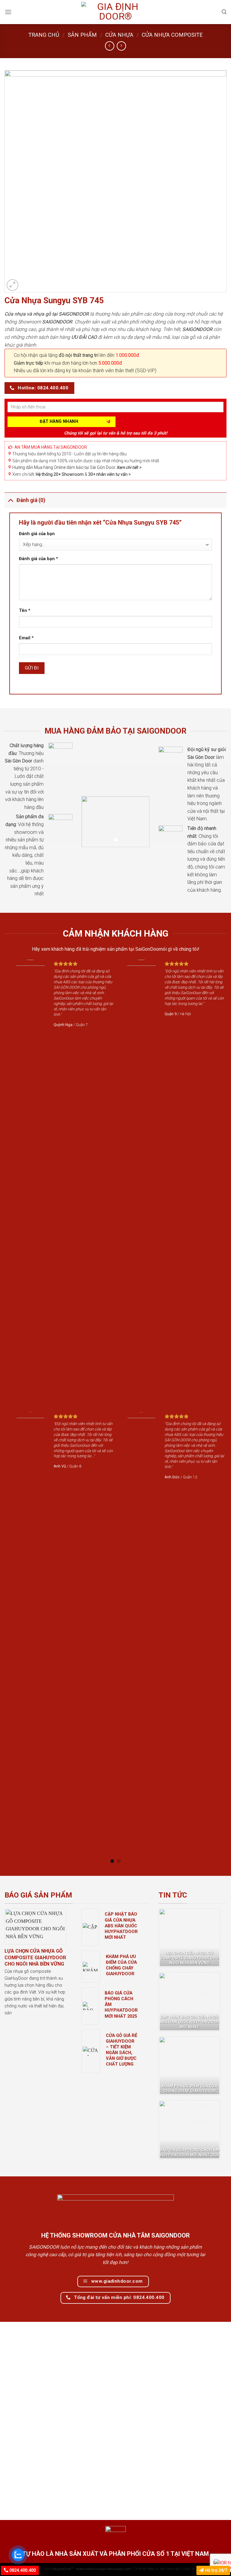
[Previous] (17, 1411)
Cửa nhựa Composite (172, 35)
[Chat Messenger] (221, 2561)
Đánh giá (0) (31, 500)
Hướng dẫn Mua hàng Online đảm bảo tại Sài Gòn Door (77, 467)
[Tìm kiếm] (224, 12)
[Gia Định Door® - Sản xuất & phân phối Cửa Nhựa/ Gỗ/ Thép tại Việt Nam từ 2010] (115, 12)
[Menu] (8, 12)
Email (26, 638)
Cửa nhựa (119, 35)
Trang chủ (44, 35)
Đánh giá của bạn (37, 534)
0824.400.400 (22, 2570)
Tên (25, 611)
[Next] (214, 1411)
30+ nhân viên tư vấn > (109, 474)
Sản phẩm (82, 35)
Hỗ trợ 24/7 (215, 2570)
